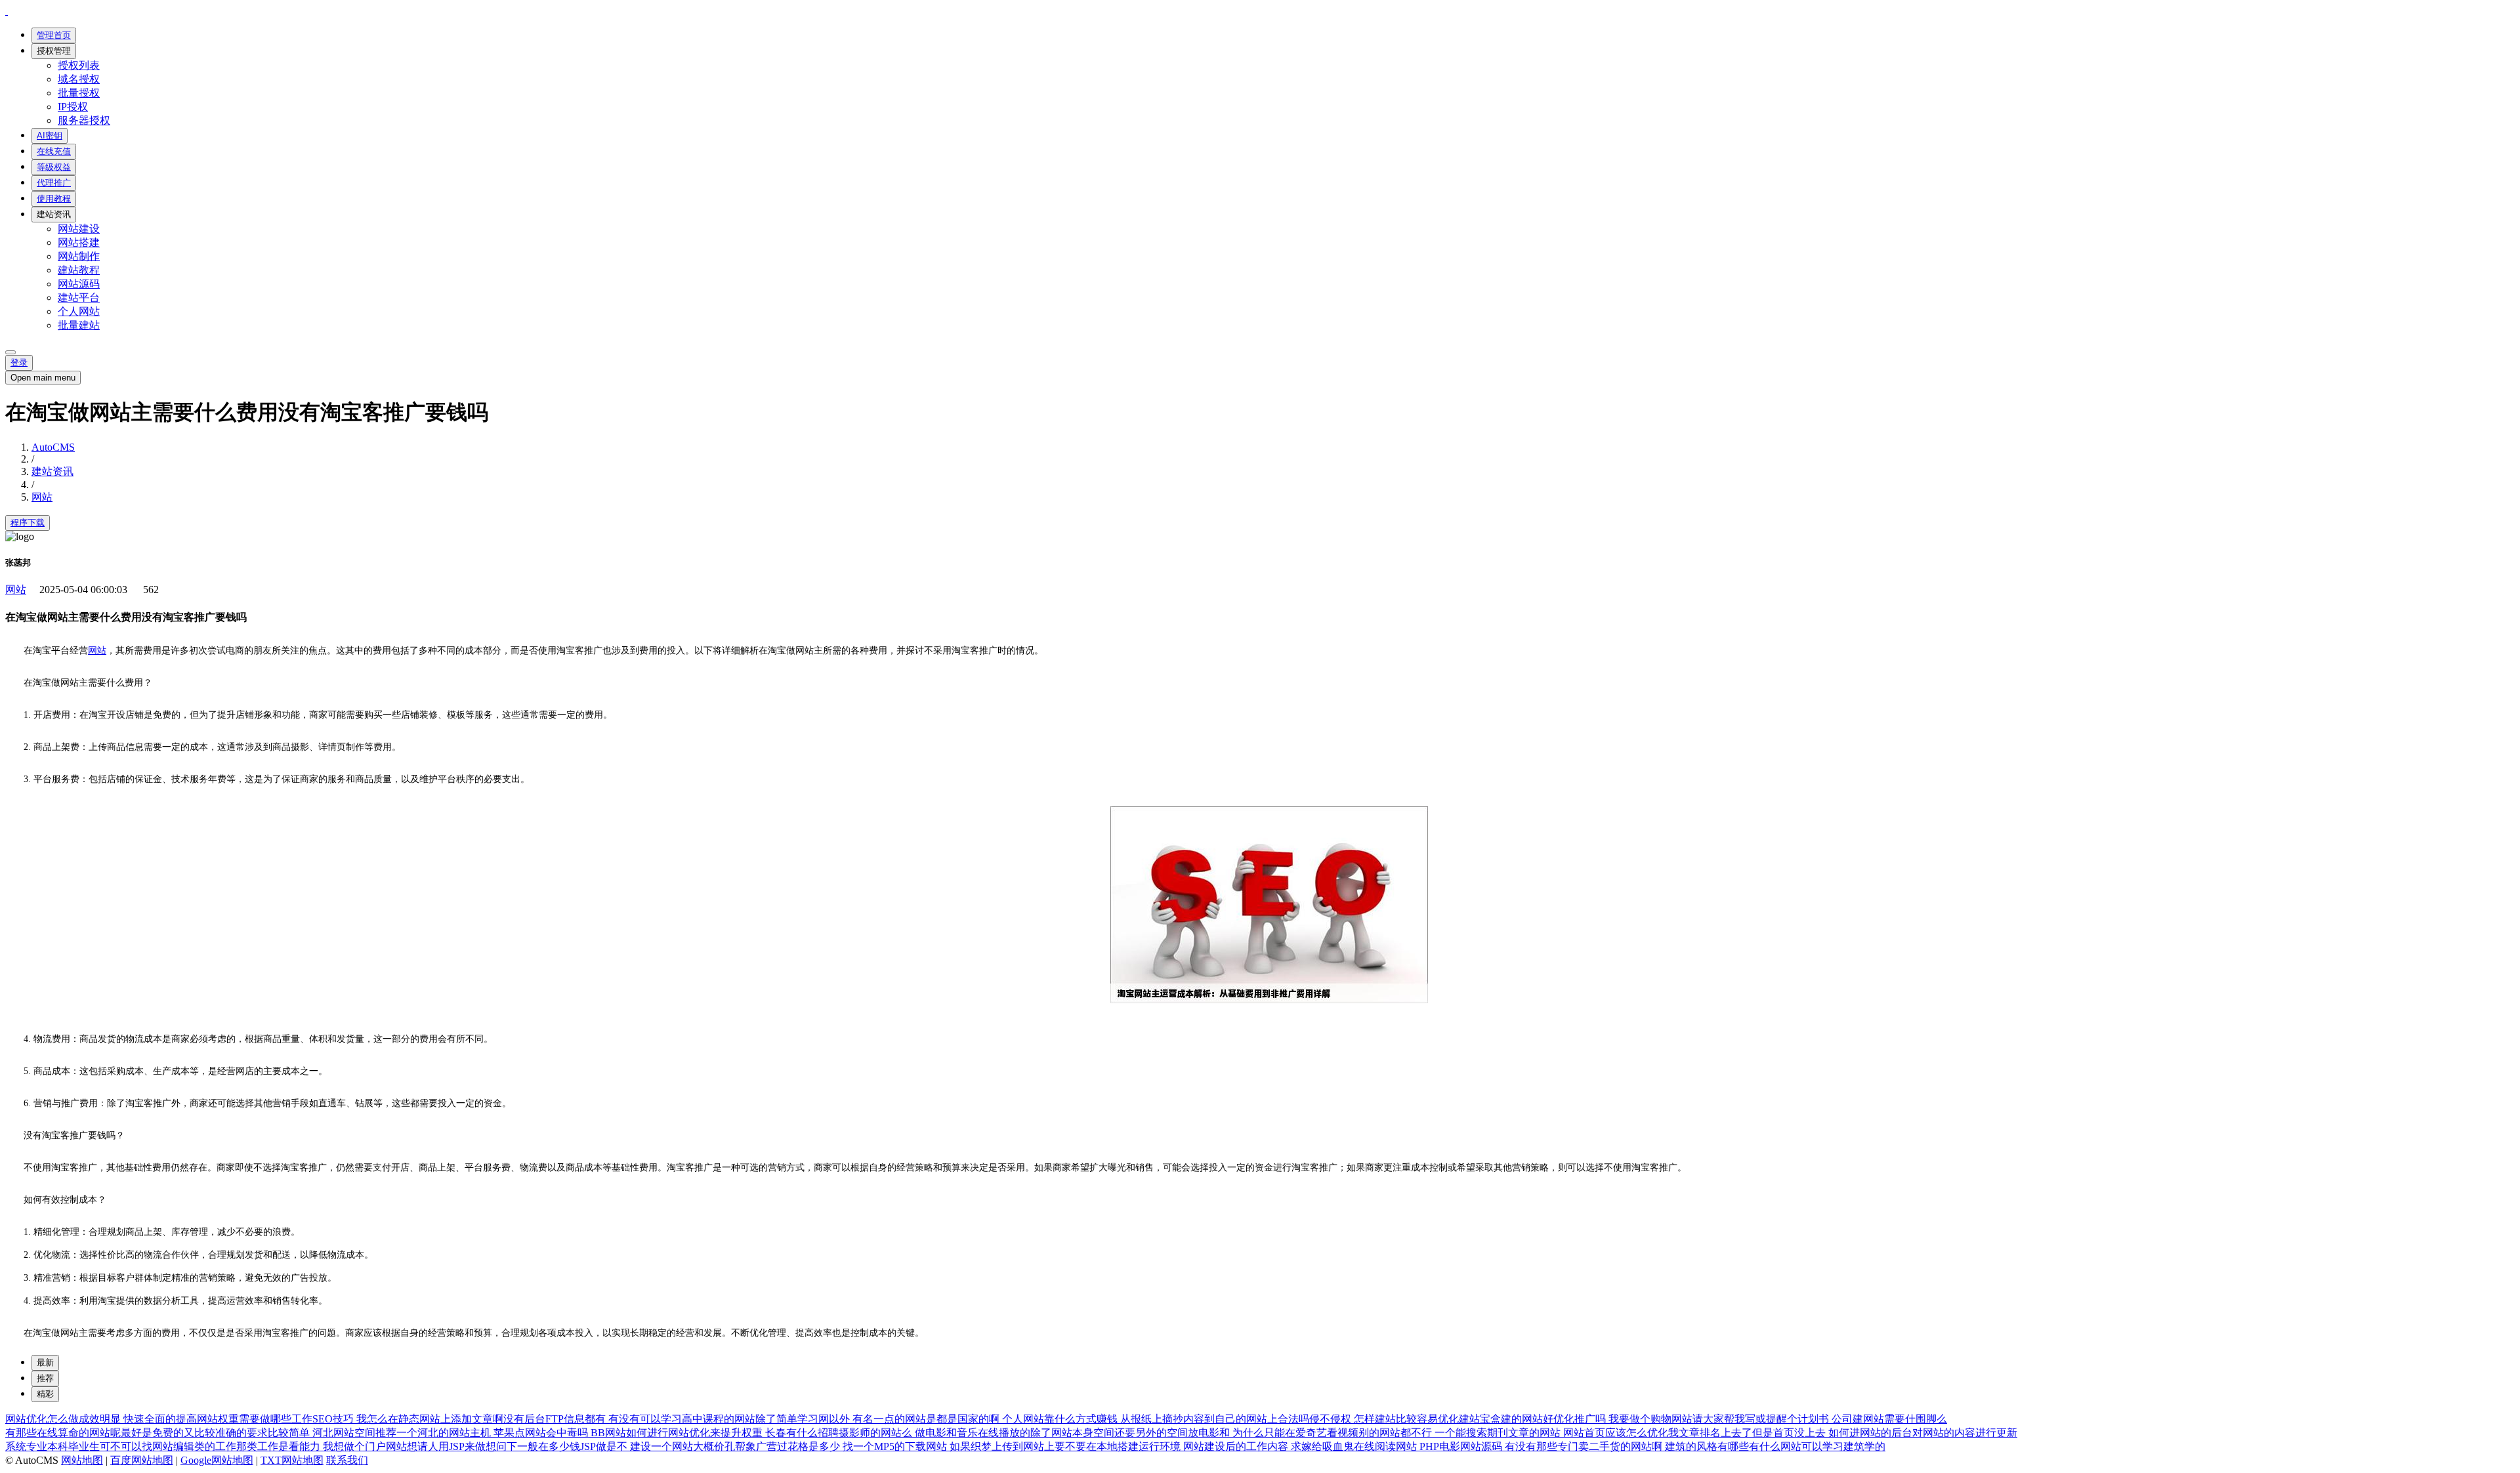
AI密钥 (50, 135)
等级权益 (54, 167)
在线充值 (54, 151)
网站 (42, 497)
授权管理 (54, 51)
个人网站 (79, 311)
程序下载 (28, 523)
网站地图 (82, 1460)
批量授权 (79, 93)
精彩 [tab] (45, 1394)
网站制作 (79, 256)
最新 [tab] (45, 1362)
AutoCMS (53, 447)
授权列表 (79, 65)
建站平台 (79, 298)
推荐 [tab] (45, 1378)
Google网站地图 (217, 1460)
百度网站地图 (142, 1460)
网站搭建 (79, 242)
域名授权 (79, 79)
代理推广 (54, 183)
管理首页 (54, 35)
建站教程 (79, 270)
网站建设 (79, 229)
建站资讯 (54, 214)
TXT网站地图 (292, 1460)
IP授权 (73, 107)
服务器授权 (84, 120)
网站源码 (79, 284)
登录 (19, 363)
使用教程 (54, 198)
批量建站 (79, 325)
